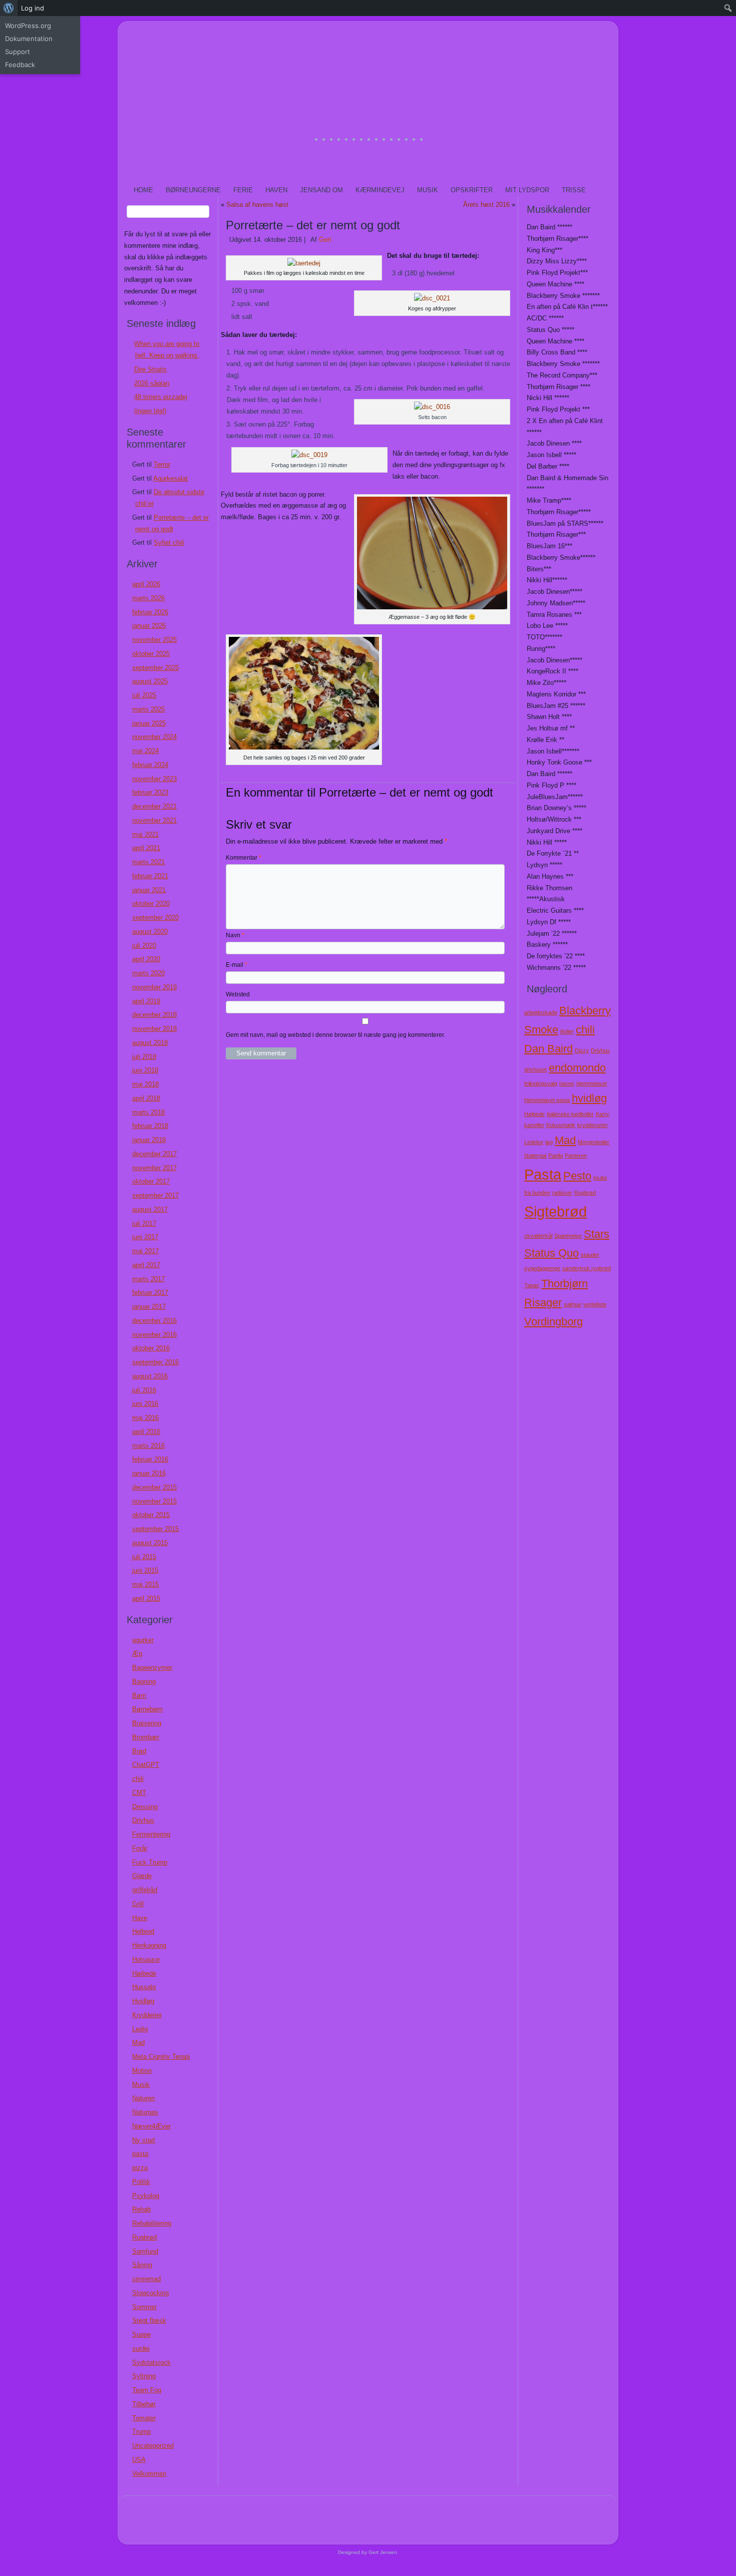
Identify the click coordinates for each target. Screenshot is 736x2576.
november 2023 (154, 779)
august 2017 (150, 1209)
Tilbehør (144, 2404)
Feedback (20, 65)
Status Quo (551, 1253)
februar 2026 (150, 612)
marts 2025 (148, 709)
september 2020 (155, 917)
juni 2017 (145, 1237)
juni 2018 (145, 1070)
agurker (143, 1640)
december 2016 (154, 1321)
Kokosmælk (561, 1125)
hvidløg (589, 1098)
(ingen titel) (150, 411)
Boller (567, 1031)
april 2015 (146, 1598)
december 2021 (154, 806)
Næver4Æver (151, 2126)
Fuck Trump (150, 1862)
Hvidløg (143, 2001)
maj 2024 (145, 751)
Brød (139, 1751)
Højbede (144, 1973)
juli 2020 (144, 946)
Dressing (145, 1807)
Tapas (532, 1285)
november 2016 (154, 1335)
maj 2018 (145, 1084)
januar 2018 (149, 1140)
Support (18, 52)
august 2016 (150, 1376)
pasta (140, 2154)
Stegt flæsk (149, 2320)
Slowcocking (150, 2293)
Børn (139, 1696)
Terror (162, 464)
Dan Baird (548, 1049)
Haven (276, 190)
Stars (597, 1234)
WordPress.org (28, 26)
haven (567, 1083)
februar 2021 (150, 876)
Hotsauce (146, 1959)
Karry (603, 1114)
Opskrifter (472, 190)
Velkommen (149, 2474)
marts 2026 (148, 598)
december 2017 (154, 1154)
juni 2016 (145, 1404)
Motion (142, 2071)
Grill (138, 1904)
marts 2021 (148, 862)
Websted (238, 994)
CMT (139, 1793)
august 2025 (150, 681)
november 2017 (154, 1168)
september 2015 (155, 1529)
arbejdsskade (541, 1012)
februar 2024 (150, 765)
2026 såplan (152, 383)
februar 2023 (150, 792)
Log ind (33, 8)
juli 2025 (144, 695)
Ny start (144, 2140)
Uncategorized (153, 2446)
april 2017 (146, 1265)
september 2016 (155, 1362)
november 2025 (154, 640)
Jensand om (321, 190)
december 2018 (154, 1015)
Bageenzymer (152, 1668)
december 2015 (154, 1487)
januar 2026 (149, 626)
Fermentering (151, 1834)
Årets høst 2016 (486, 205)
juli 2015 (144, 1557)
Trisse (574, 190)
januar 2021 (149, 890)
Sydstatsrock (151, 2362)
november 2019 (154, 987)
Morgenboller (594, 1142)
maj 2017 (145, 1251)
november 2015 (154, 1501)
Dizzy (582, 1050)
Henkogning (149, 1945)
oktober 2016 (151, 1348)
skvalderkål (538, 1236)
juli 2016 (144, 1390)
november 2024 (154, 737)
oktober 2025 (151, 654)
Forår (140, 1848)
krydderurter (593, 1125)
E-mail (237, 965)
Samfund (145, 2251)
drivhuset (535, 1069)
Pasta (543, 1174)
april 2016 (146, 1432)
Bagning (144, 1682)
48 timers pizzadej (161, 397)
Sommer (144, 2307)
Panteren (576, 1156)
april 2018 (146, 1098)
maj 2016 (145, 1418)
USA (139, 2460)
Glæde (142, 1876)
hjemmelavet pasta (547, 1100)
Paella (556, 1156)
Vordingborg (554, 1322)
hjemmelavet (592, 1083)
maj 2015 (145, 1584)
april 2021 (146, 848)
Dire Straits (150, 369)
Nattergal (535, 1156)
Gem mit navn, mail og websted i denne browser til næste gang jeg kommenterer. (335, 1035)
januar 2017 (149, 1307)
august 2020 (150, 932)
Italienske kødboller (570, 1114)
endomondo (577, 1068)
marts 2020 (148, 973)
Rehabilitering (152, 2223)
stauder (590, 1255)
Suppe (141, 2334)
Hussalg (144, 1987)
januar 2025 (149, 723)
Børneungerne (193, 190)
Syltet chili (169, 542)
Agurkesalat (170, 478)
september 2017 (155, 1195)
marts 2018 (148, 1112)
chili (138, 1779)
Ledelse (534, 1142)
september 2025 (155, 668)
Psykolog (146, 2196)
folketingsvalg (541, 1083)
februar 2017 (150, 1293)
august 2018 (150, 1043)
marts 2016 (148, 1446)
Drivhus (143, 1820)
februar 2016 (150, 1459)
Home (143, 190)
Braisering (147, 1723)
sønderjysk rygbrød (587, 1268)
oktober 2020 (151, 903)
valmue (573, 1304)
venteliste (595, 1304)
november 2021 (154, 820)
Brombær (146, 1737)
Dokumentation (29, 39)
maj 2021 (145, 834)
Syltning (144, 2376)
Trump (141, 2432)
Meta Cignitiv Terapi (161, 2057)
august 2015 (150, 1543)
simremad (146, 2279)
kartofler (534, 1125)
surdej (141, 2348)
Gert (325, 240)
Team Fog (147, 2390)
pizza (140, 2168)
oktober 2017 (151, 1181)
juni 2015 (145, 1570)
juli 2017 (144, 1223)
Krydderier (147, 2015)
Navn (235, 935)
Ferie (243, 190)
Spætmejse (568, 1236)
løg (549, 1142)
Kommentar (244, 858)
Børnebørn (147, 1709)
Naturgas (145, 2112)
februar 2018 (150, 1126)
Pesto (577, 1176)
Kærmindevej (380, 190)
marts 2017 (148, 1279)
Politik (141, 2182)
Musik (428, 190)
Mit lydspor (527, 190)
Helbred (143, 1931)
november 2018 (154, 1029)
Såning (142, 2265)
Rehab (141, 2209)
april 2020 (146, 959)
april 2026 (146, 584)
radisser (562, 1193)
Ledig (140, 2029)
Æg (137, 1653)
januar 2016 (149, 1473)
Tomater (144, 2418)
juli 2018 (144, 1057)
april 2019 (146, 1001)
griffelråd (145, 1890)
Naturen (143, 2098)
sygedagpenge (542, 1268)
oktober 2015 (151, 1515)
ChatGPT (146, 1765)
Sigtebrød (556, 1211)
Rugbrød (144, 2237)
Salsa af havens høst (257, 205)
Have (140, 1918)
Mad (138, 2043)
